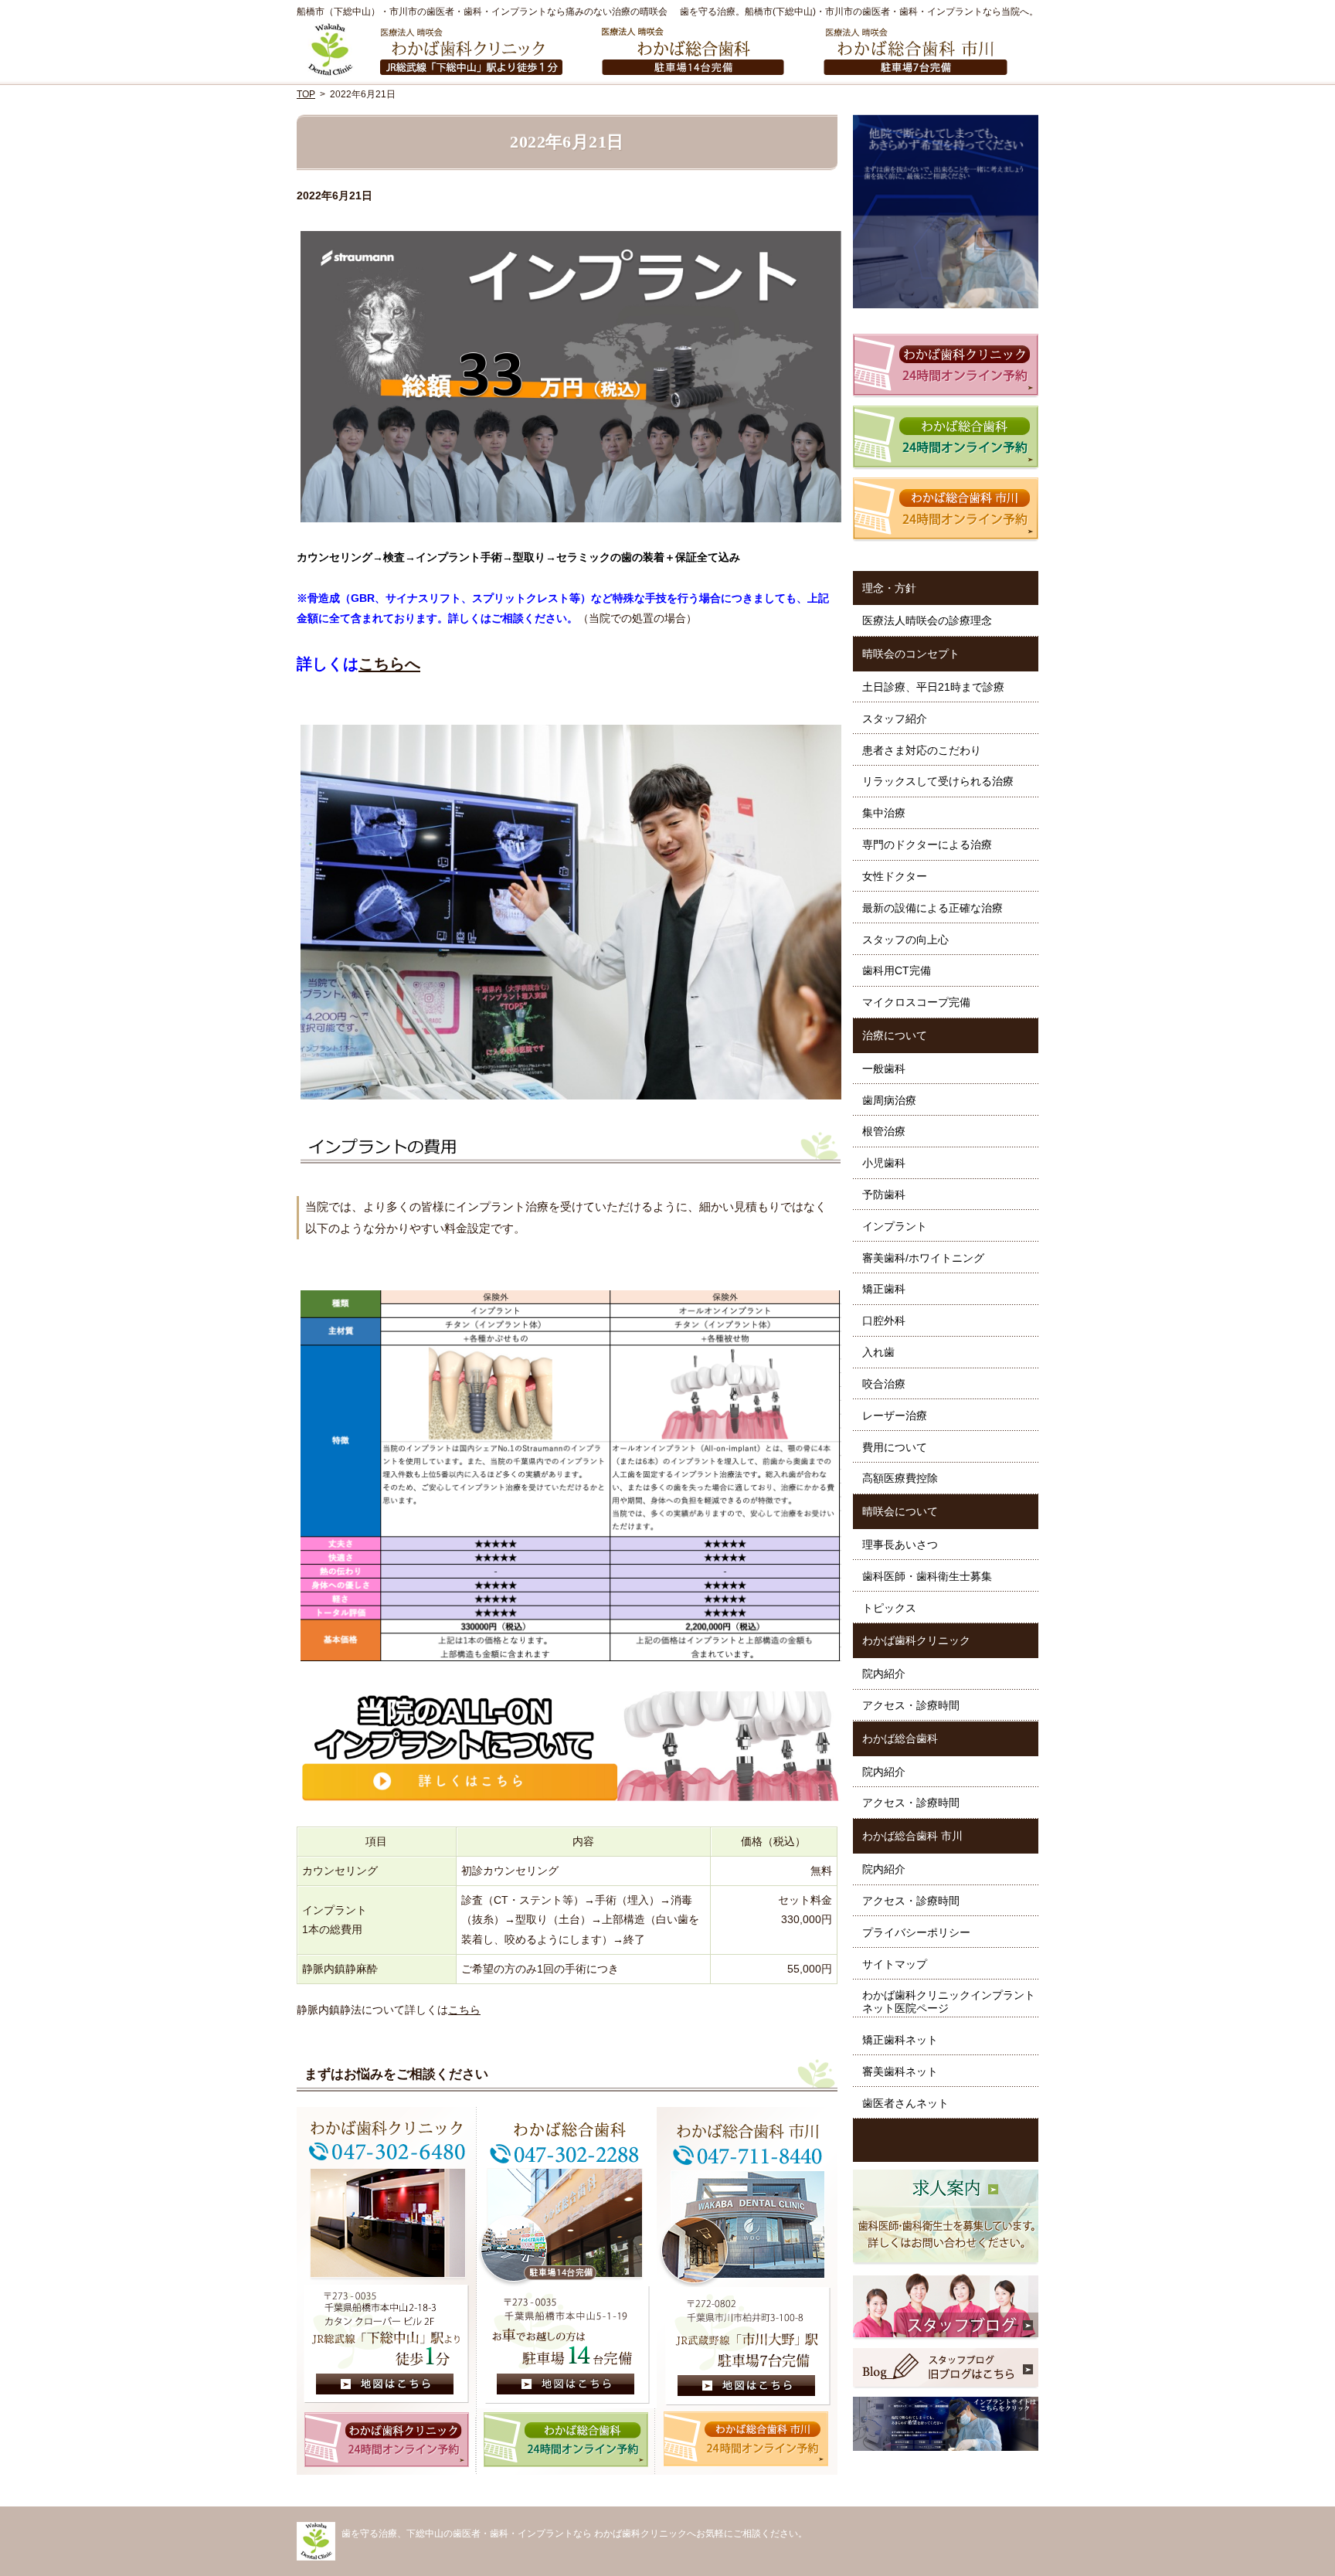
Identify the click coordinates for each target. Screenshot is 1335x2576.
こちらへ (389, 664)
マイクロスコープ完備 (916, 1002)
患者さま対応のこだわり (922, 750)
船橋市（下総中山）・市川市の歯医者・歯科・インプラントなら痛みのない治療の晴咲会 (482, 12)
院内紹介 (884, 1674)
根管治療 (884, 1131)
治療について (895, 1035)
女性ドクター (895, 876)
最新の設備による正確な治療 (932, 908)
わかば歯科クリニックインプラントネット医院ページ (949, 2002)
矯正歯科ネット (900, 2040)
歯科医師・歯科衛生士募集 (927, 1576)
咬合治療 (884, 1384)
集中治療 (884, 813)
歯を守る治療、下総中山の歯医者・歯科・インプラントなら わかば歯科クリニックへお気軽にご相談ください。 (574, 2534)
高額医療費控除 (900, 1478)
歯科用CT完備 (897, 970)
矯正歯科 (884, 1289)
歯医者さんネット (905, 2103)
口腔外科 (884, 1320)
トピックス (889, 1608)
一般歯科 (884, 1069)
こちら (464, 2010)
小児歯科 (884, 1163)
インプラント (895, 1226)
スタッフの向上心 (905, 940)
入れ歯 (878, 1352)
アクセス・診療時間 (911, 1705)
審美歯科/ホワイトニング (923, 1258)
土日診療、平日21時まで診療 (933, 687)
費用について (895, 1447)
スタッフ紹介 (895, 719)
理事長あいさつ (900, 1545)
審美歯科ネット (900, 2071)
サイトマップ (895, 1964)
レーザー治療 (895, 1415)
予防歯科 (884, 1195)
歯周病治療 (889, 1100)
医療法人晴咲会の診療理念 (927, 620)
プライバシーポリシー (916, 1932)
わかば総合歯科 (900, 1738)
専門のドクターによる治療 (927, 845)
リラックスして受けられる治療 (938, 781)
